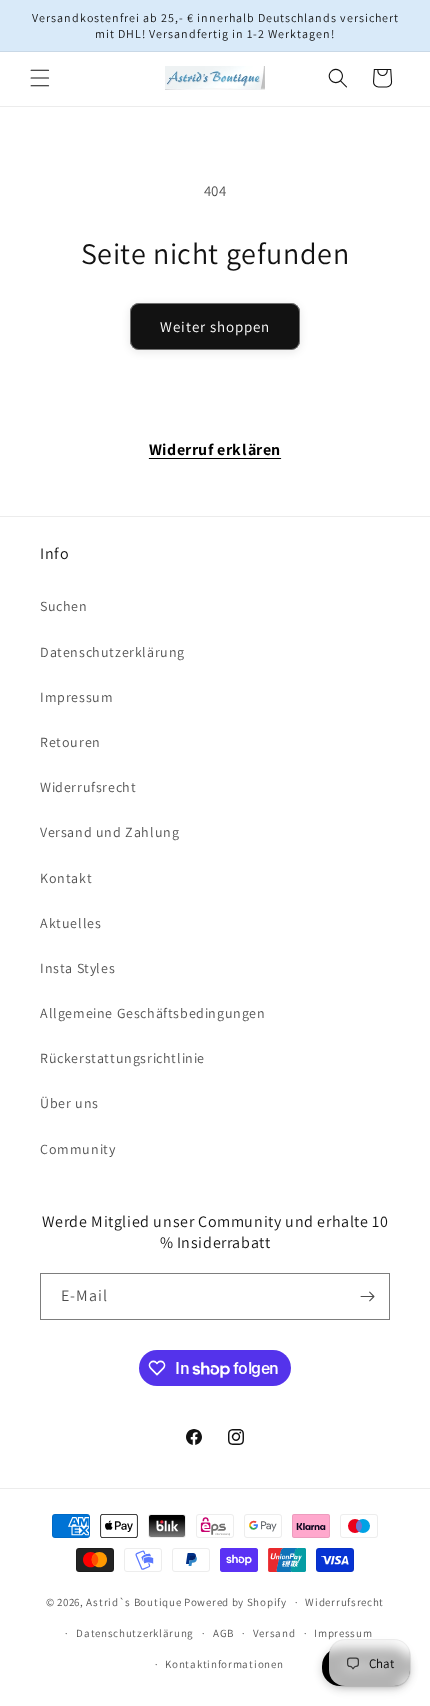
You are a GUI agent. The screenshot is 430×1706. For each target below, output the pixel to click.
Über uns (69, 1103)
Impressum (76, 697)
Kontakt (66, 878)
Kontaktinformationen (224, 1664)
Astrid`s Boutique (133, 1602)
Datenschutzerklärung (112, 652)
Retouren (70, 742)
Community (77, 1149)
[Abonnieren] (367, 1296)
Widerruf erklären (215, 449)
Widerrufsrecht (88, 787)
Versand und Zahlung (109, 832)
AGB (223, 1633)
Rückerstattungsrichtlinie (122, 1058)
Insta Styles (77, 968)
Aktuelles (70, 923)
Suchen (64, 606)
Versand (274, 1633)
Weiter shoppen (215, 326)
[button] (40, 78)
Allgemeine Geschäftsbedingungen (153, 1013)
